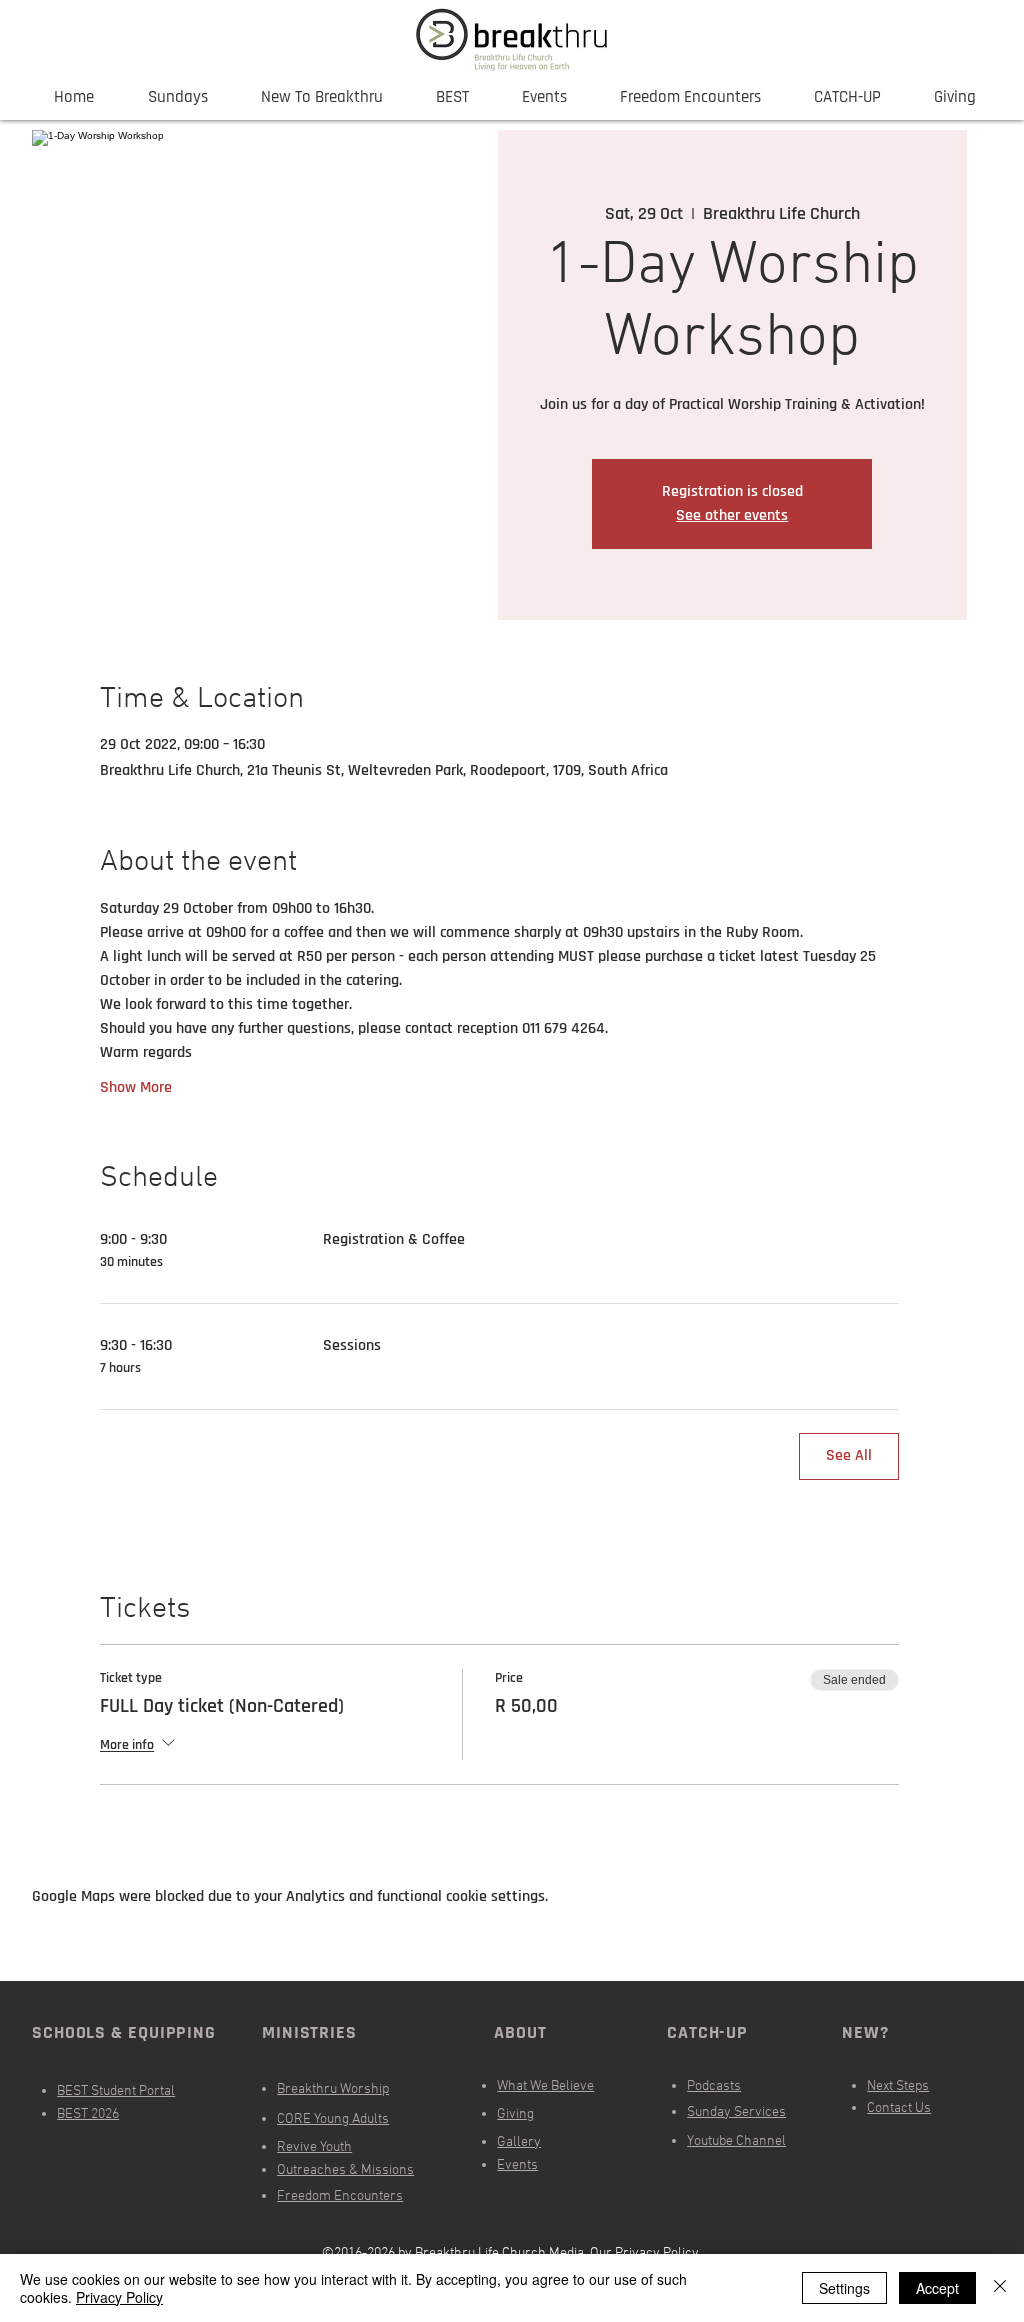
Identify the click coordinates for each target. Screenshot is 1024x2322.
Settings (844, 2288)
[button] (544, 97)
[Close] (1000, 2288)
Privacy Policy (119, 2297)
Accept (937, 2288)
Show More (136, 1087)
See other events (732, 515)
